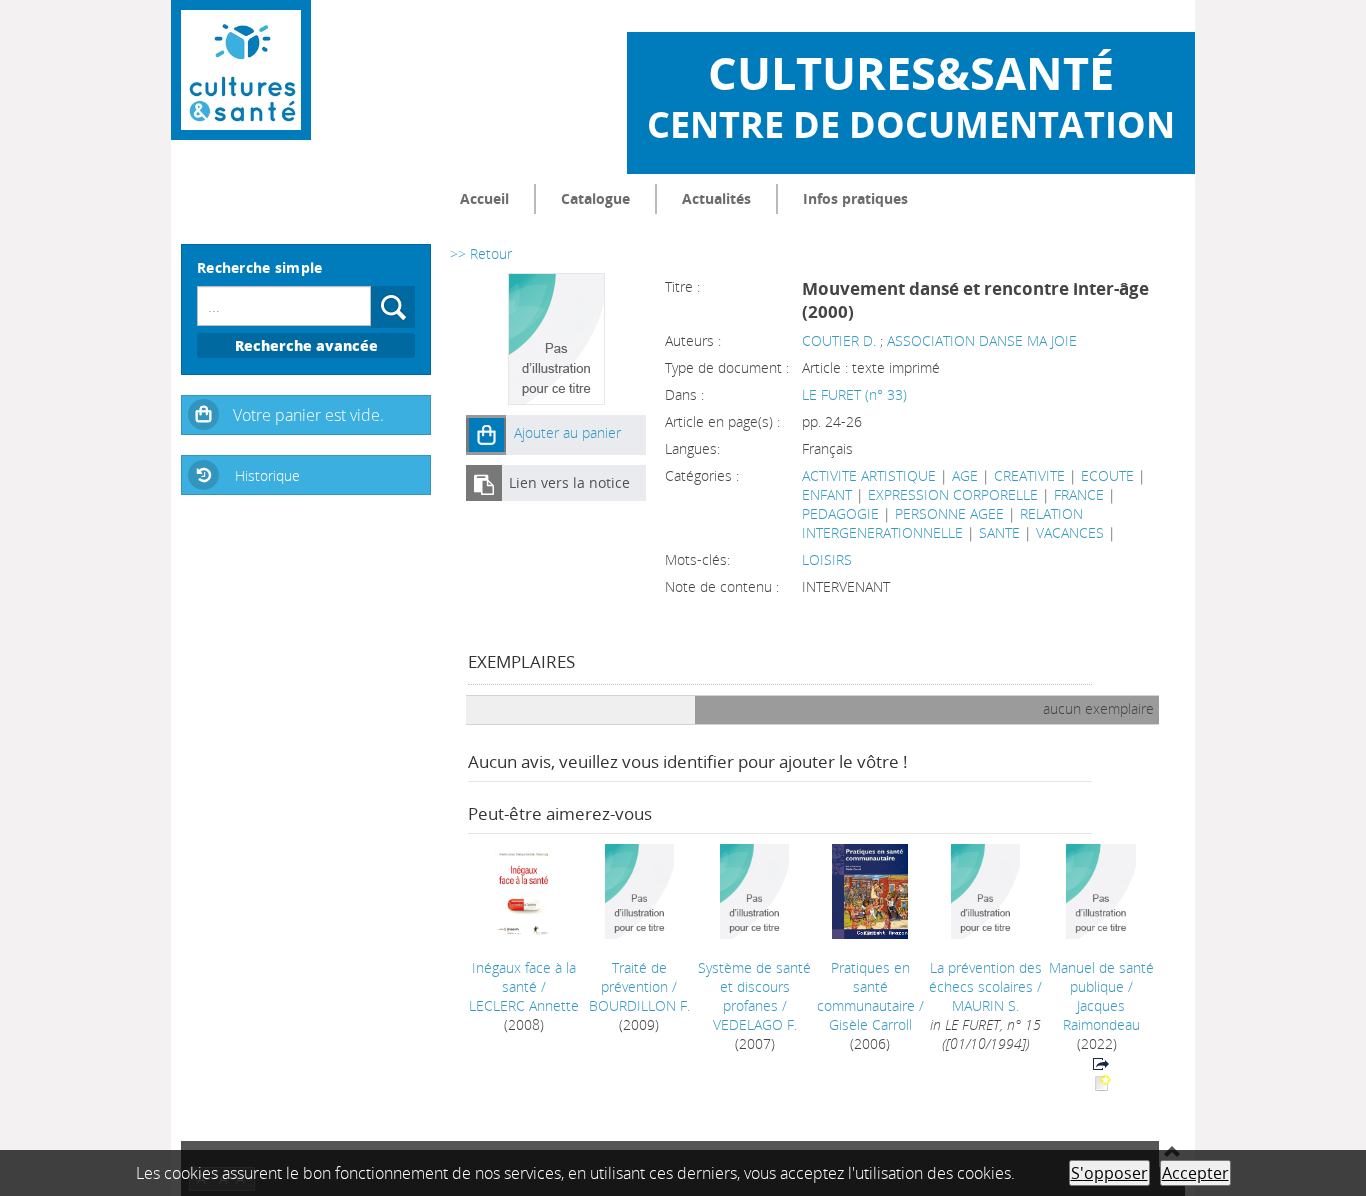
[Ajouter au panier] (486, 435)
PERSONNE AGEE (949, 513)
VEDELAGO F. (755, 1024)
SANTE (999, 532)
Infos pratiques (855, 198)
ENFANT (827, 494)
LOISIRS (827, 559)
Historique (267, 475)
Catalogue (595, 198)
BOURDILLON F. (639, 1005)
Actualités (716, 198)
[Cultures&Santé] (241, 70)
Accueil (484, 198)
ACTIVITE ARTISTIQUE (869, 475)
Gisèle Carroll (870, 1024)
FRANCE (1079, 494)
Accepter (1195, 1173)
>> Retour (481, 253)
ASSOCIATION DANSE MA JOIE (982, 340)
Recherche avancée (306, 345)
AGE (965, 475)
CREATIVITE (1029, 475)
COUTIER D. (839, 340)
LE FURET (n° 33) (854, 394)
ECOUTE (1107, 475)
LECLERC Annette (524, 1005)
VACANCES (1070, 532)
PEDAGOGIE (840, 513)
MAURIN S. (985, 1005)
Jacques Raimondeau (1101, 1015)
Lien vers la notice (569, 482)
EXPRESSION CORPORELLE (953, 494)
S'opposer (1109, 1173)
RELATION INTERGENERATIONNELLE (942, 523)
